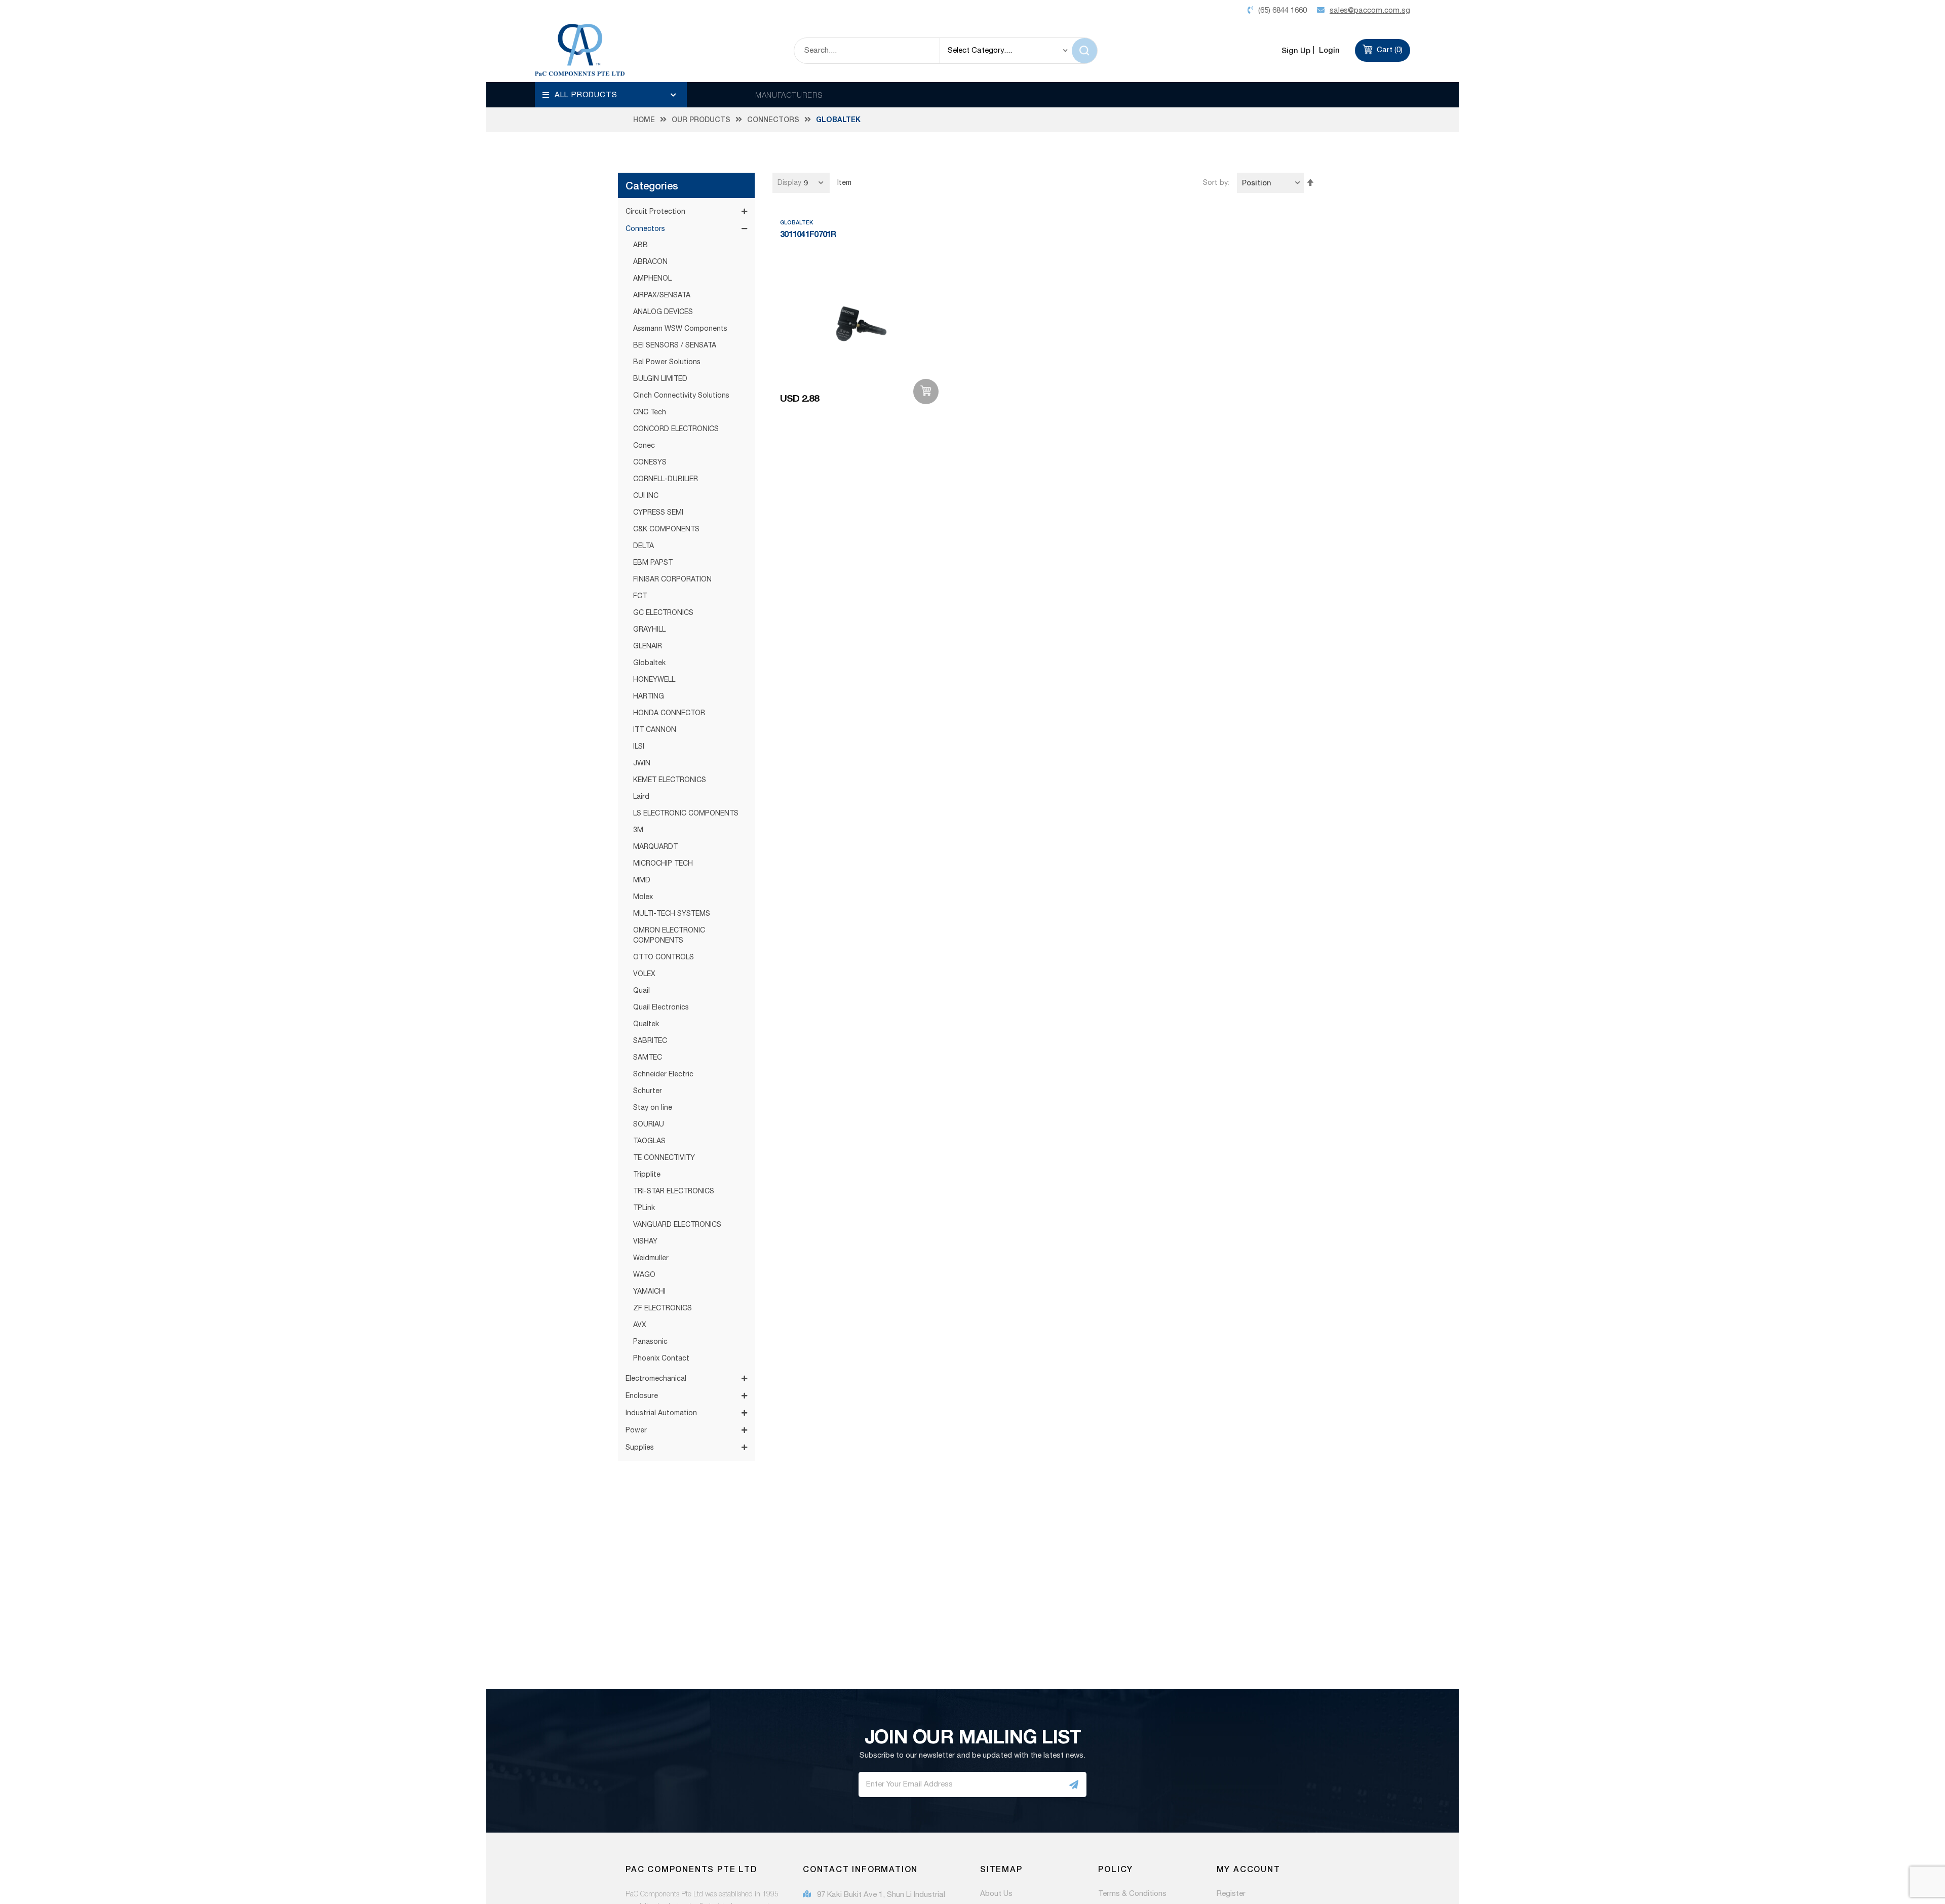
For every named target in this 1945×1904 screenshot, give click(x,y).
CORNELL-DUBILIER (666, 479)
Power (636, 1430)
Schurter (648, 1091)
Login (1328, 50)
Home (644, 120)
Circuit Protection (655, 212)
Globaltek (649, 663)
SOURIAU (649, 1124)
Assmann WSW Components (680, 329)
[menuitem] (611, 95)
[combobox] (867, 51)
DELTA (644, 546)
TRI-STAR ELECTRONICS (674, 1191)
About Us (996, 1894)
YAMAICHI (649, 1292)
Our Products (701, 120)
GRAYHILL (649, 630)
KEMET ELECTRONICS (670, 780)
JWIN (642, 763)
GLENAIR (648, 646)
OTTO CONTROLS (664, 957)
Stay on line (653, 1108)
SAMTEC (648, 1058)
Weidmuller (651, 1258)
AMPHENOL (652, 279)
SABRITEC (650, 1041)
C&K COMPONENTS (666, 529)
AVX (640, 1325)
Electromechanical (656, 1379)
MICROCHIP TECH (663, 864)
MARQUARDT (655, 847)
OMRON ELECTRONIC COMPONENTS (669, 936)
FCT (640, 596)
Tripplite (647, 1175)
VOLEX (644, 974)
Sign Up (1296, 50)
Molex (643, 897)
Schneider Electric (663, 1074)
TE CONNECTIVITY (664, 1158)
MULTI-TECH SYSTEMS (672, 914)
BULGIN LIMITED (660, 379)
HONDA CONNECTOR (669, 713)
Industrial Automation (661, 1413)
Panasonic (650, 1342)
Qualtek (646, 1024)
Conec (644, 446)
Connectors (773, 120)
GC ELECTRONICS (663, 613)
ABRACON (650, 262)
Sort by (1215, 183)
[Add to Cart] (926, 392)
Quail (641, 991)
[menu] (611, 95)
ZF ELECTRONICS (663, 1308)
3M (638, 830)
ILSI (639, 747)
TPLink (644, 1208)
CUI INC (646, 496)
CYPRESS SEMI (658, 513)
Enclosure (642, 1396)
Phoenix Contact (661, 1358)
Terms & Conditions (1132, 1894)
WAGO (644, 1275)
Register (1231, 1894)
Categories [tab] (652, 185)
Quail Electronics (661, 1007)
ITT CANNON (655, 730)
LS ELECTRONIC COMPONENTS (686, 813)
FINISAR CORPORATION (672, 579)
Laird (641, 797)
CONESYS (650, 462)
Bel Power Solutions (667, 362)
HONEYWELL (654, 680)
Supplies (640, 1448)
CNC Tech (650, 412)
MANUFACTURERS (789, 95)
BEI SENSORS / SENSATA (675, 345)
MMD (642, 880)
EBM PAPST (653, 563)
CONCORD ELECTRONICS (676, 429)
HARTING (649, 696)
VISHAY (645, 1241)
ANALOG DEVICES (663, 312)
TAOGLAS (649, 1141)
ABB (640, 245)
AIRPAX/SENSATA (662, 295)
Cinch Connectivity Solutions (681, 396)
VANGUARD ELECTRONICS (677, 1225)
